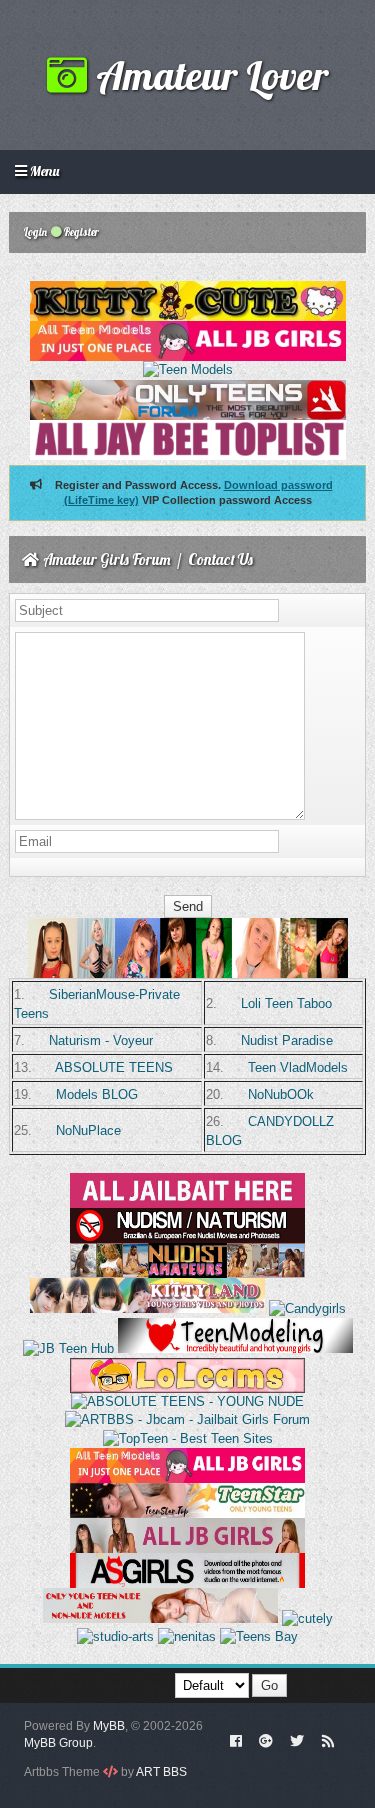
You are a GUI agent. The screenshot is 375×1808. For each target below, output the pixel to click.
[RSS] (328, 1740)
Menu (43, 171)
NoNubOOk (281, 1094)
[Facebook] (235, 1740)
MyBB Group (58, 1743)
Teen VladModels (298, 1067)
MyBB (109, 1726)
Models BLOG (97, 1094)
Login (34, 232)
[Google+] (266, 1740)
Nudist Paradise (287, 1040)
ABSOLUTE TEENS (114, 1067)
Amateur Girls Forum (107, 559)
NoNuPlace (88, 1130)
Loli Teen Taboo (286, 1003)
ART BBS (161, 1772)
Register (80, 232)
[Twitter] (297, 1740)
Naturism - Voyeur (101, 1040)
